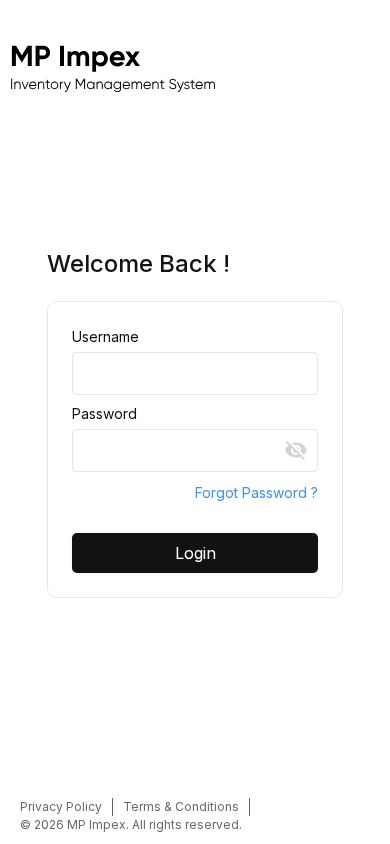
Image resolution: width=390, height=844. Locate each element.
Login (195, 553)
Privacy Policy (61, 806)
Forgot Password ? (256, 492)
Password (104, 413)
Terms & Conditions (181, 806)
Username (105, 336)
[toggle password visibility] (296, 450)
